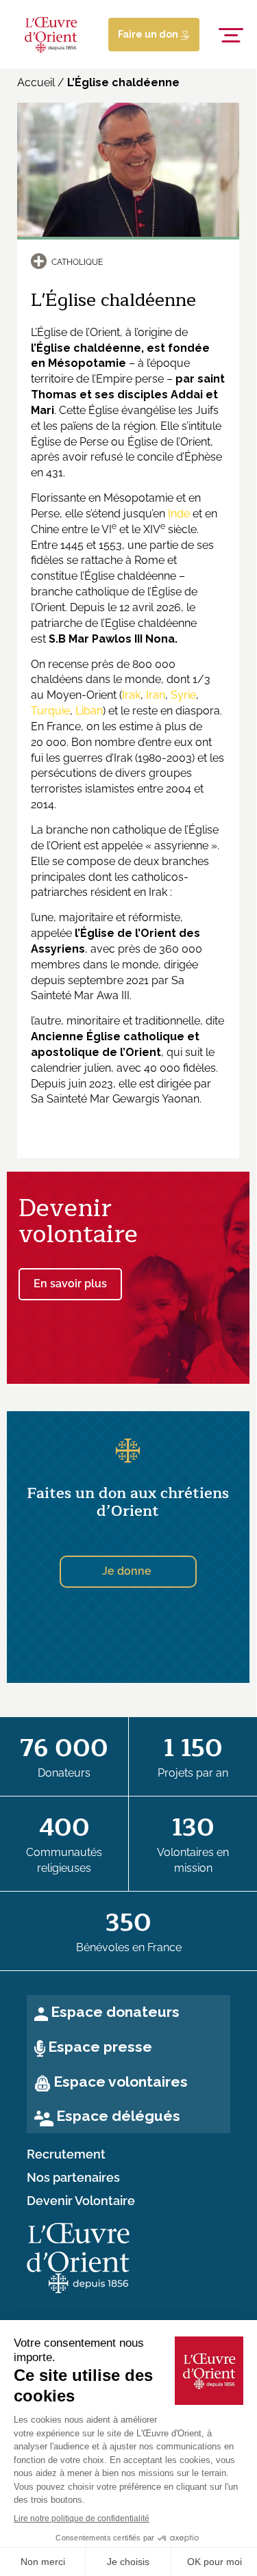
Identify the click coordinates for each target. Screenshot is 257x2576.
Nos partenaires (73, 2178)
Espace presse (100, 2047)
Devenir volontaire (78, 1221)
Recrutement (66, 2154)
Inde (179, 514)
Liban (89, 711)
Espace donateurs (115, 2012)
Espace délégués (118, 2116)
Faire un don (149, 34)
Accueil (36, 82)
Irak (131, 695)
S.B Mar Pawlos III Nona (112, 639)
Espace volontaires (121, 2082)
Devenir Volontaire (81, 2201)
